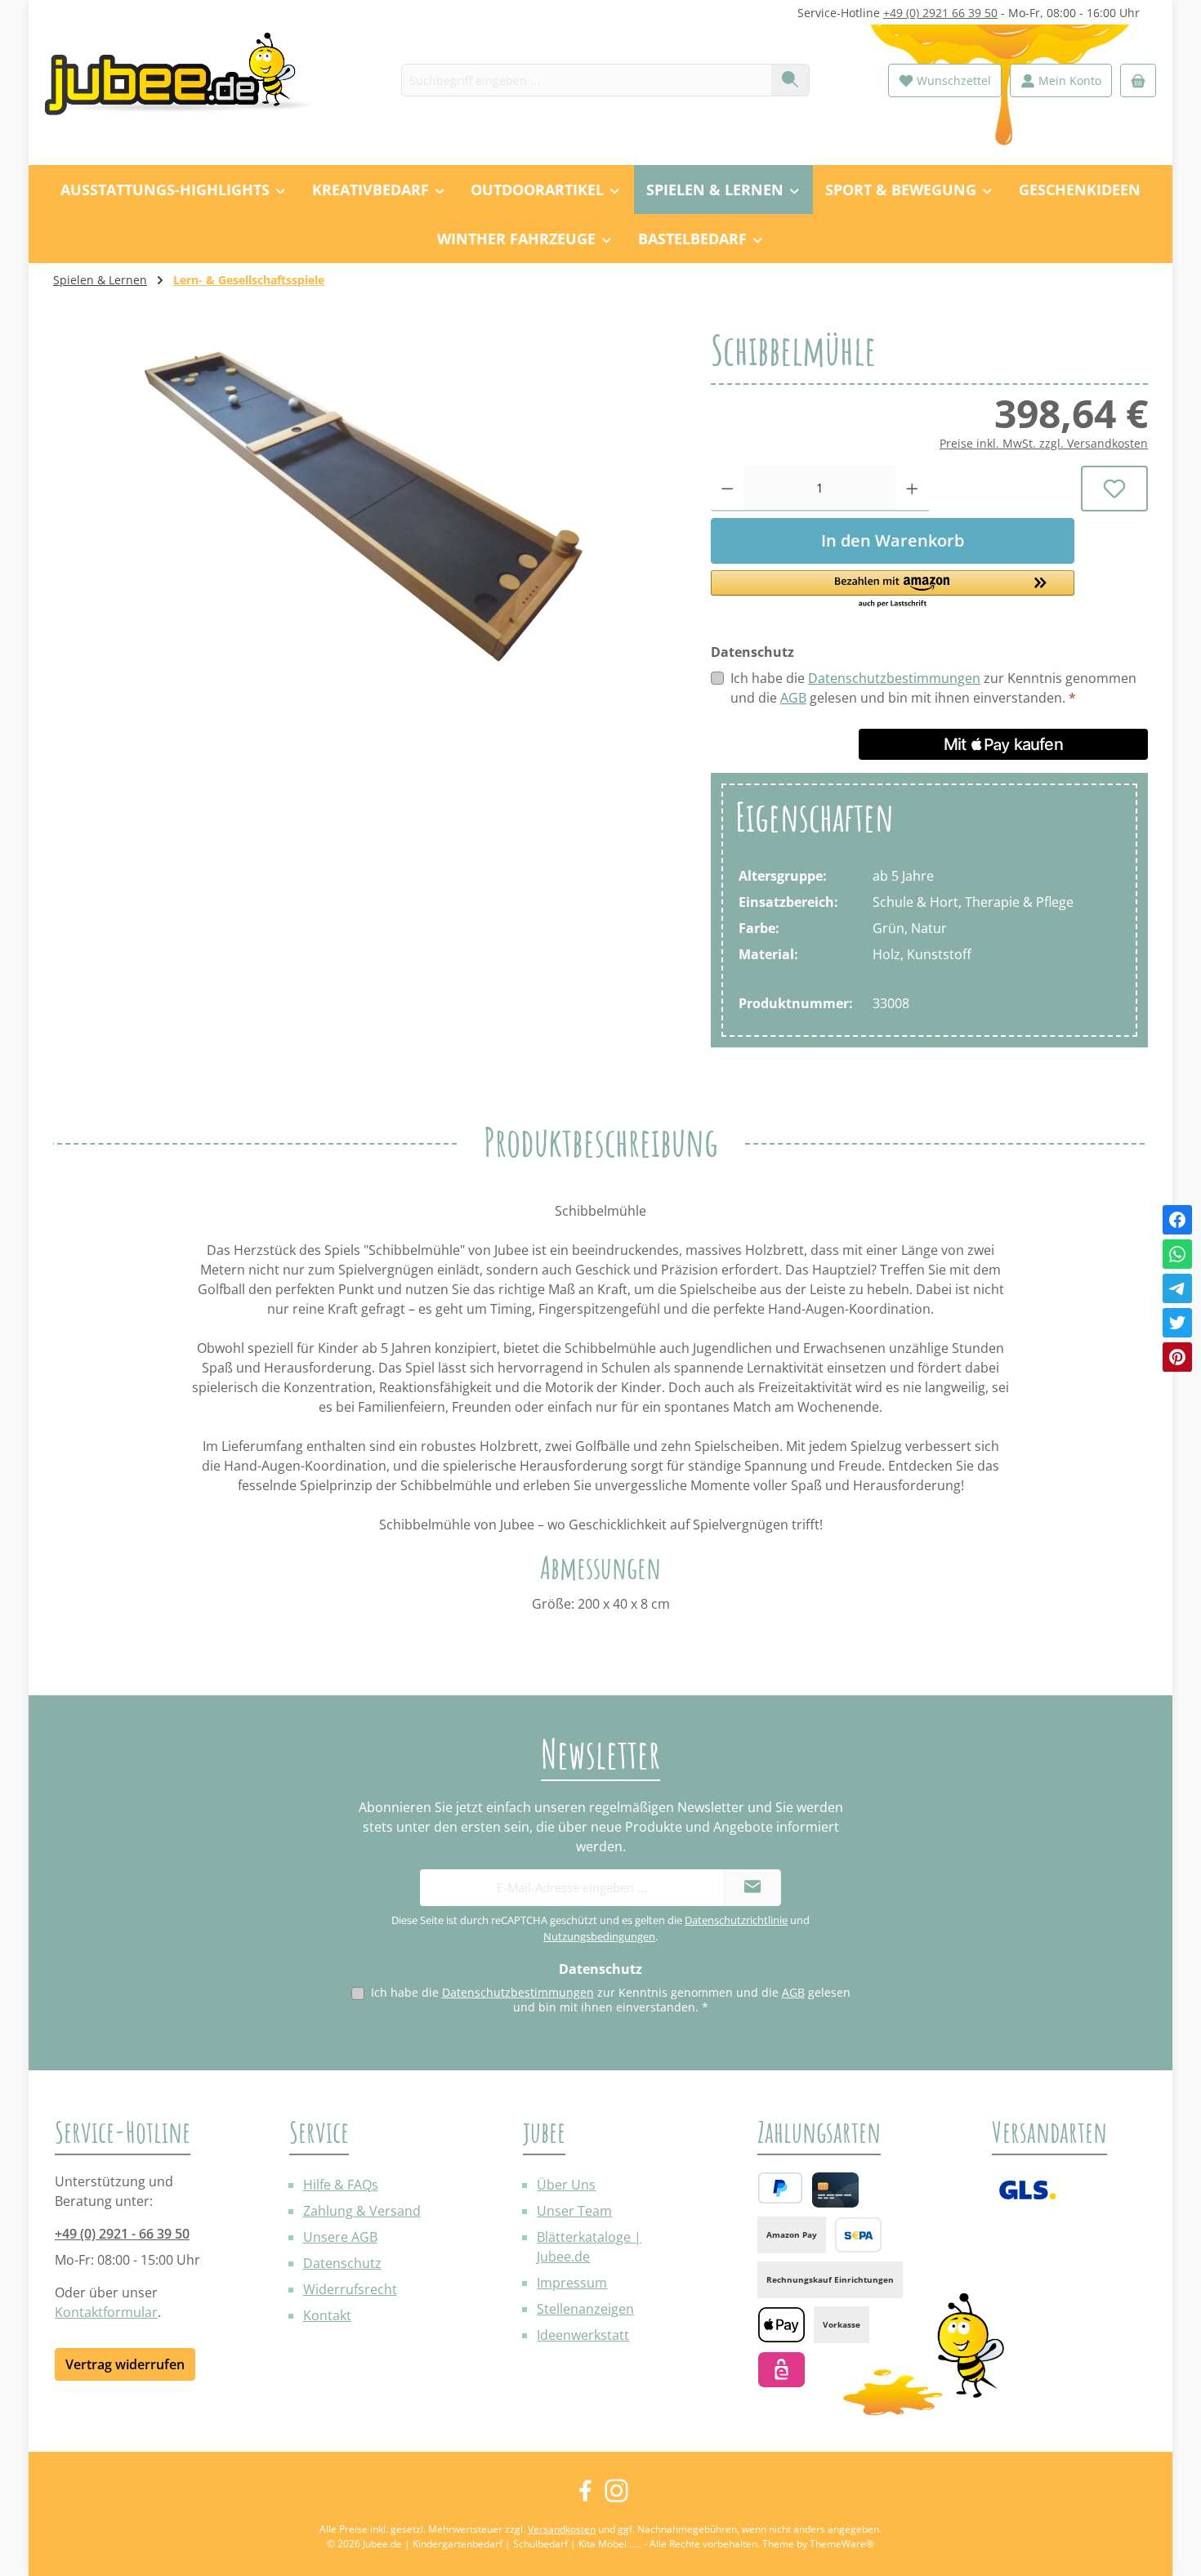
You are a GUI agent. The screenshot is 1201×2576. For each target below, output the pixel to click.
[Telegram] (1177, 1288)
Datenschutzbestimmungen (894, 678)
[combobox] (587, 80)
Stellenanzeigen (585, 2309)
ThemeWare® (842, 2544)
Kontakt (327, 2315)
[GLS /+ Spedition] (1027, 2190)
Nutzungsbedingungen (599, 1936)
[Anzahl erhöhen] (912, 489)
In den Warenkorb (893, 540)
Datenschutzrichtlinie (736, 1920)
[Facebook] (1177, 1220)
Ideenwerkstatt (583, 2335)
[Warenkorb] (1138, 80)
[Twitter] (1177, 1323)
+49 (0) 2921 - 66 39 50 (122, 2234)
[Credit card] (835, 2190)
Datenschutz (342, 2263)
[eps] (781, 2370)
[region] (366, 505)
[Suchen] (790, 80)
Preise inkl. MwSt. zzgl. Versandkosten (1044, 443)
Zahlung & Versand (362, 2211)
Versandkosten (562, 2529)
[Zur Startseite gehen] (188, 80)
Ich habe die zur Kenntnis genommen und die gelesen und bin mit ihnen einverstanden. (933, 688)
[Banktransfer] (858, 2235)
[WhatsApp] (1177, 1254)
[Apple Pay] (781, 2325)
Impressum (572, 2283)
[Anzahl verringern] (728, 489)
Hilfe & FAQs (341, 2185)
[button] (893, 590)
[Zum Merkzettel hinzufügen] (1115, 489)
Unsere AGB (340, 2237)
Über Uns (566, 2185)
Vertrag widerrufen (125, 2364)
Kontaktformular (106, 2312)
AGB (793, 698)
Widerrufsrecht (350, 2289)
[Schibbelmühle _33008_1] (365, 505)
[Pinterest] (1177, 1357)
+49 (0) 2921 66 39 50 (940, 13)
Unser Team (574, 2211)
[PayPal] (780, 2188)
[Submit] (752, 1888)
